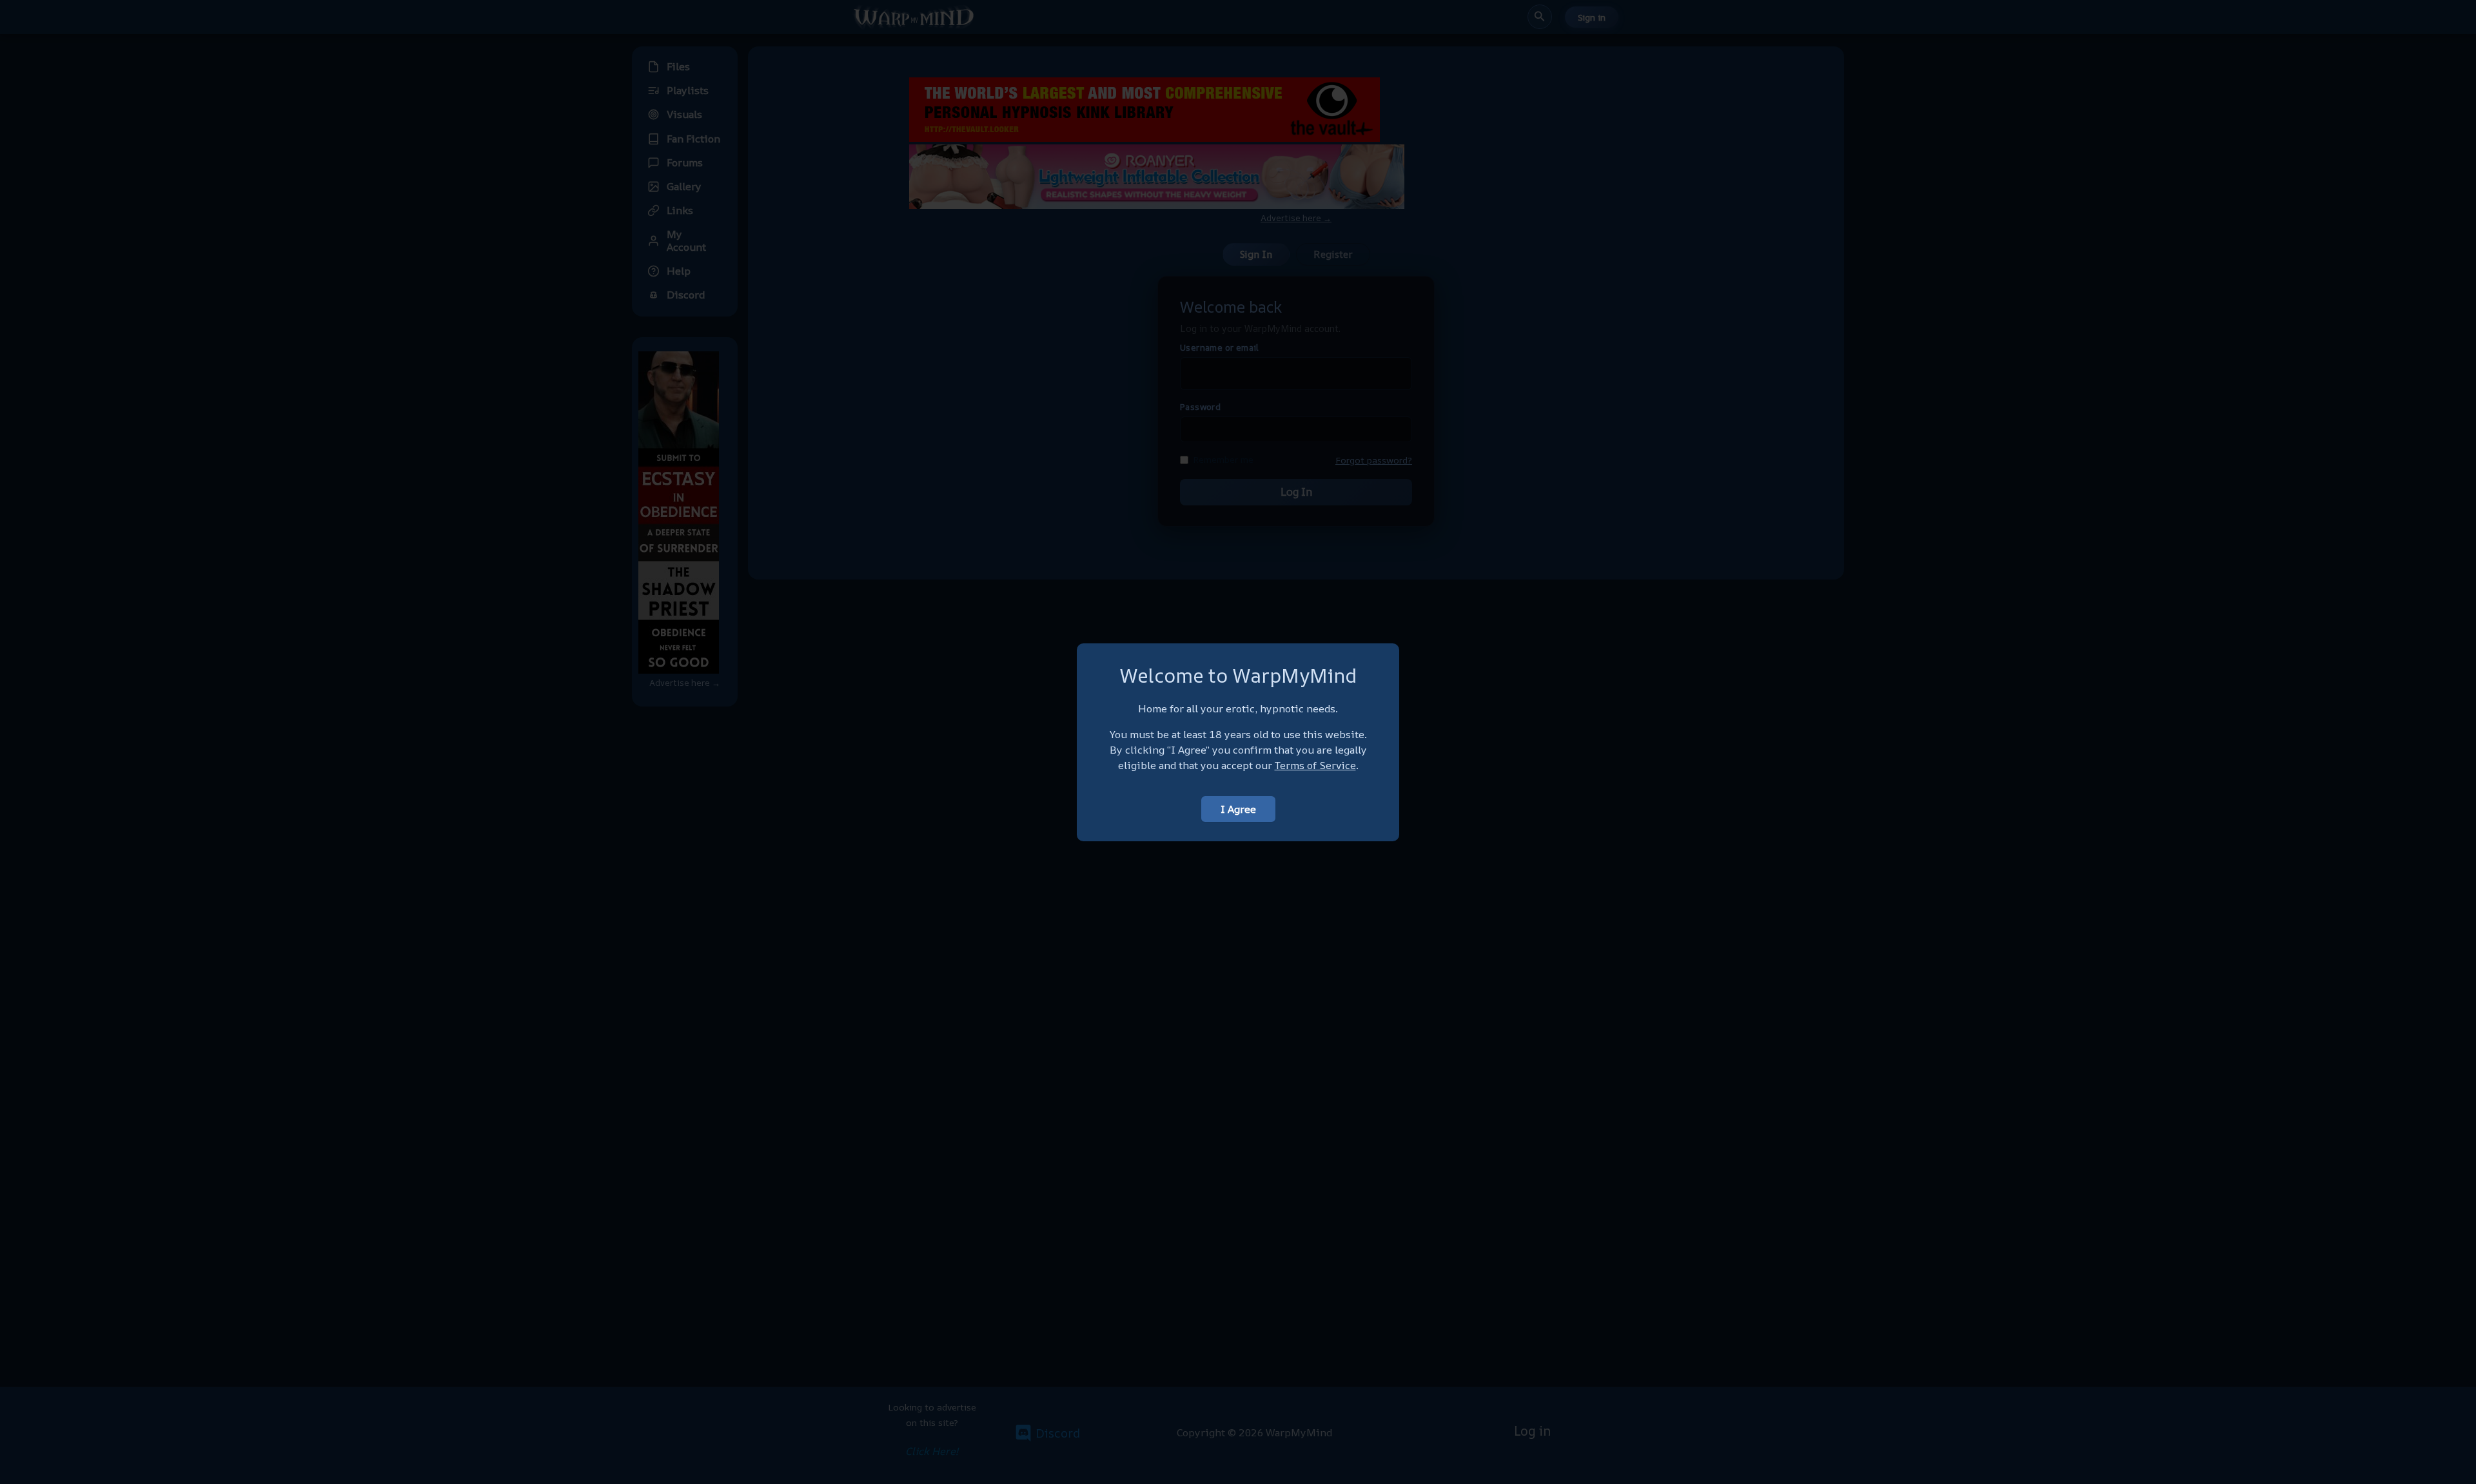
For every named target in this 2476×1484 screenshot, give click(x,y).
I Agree (1238, 809)
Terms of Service (1315, 765)
